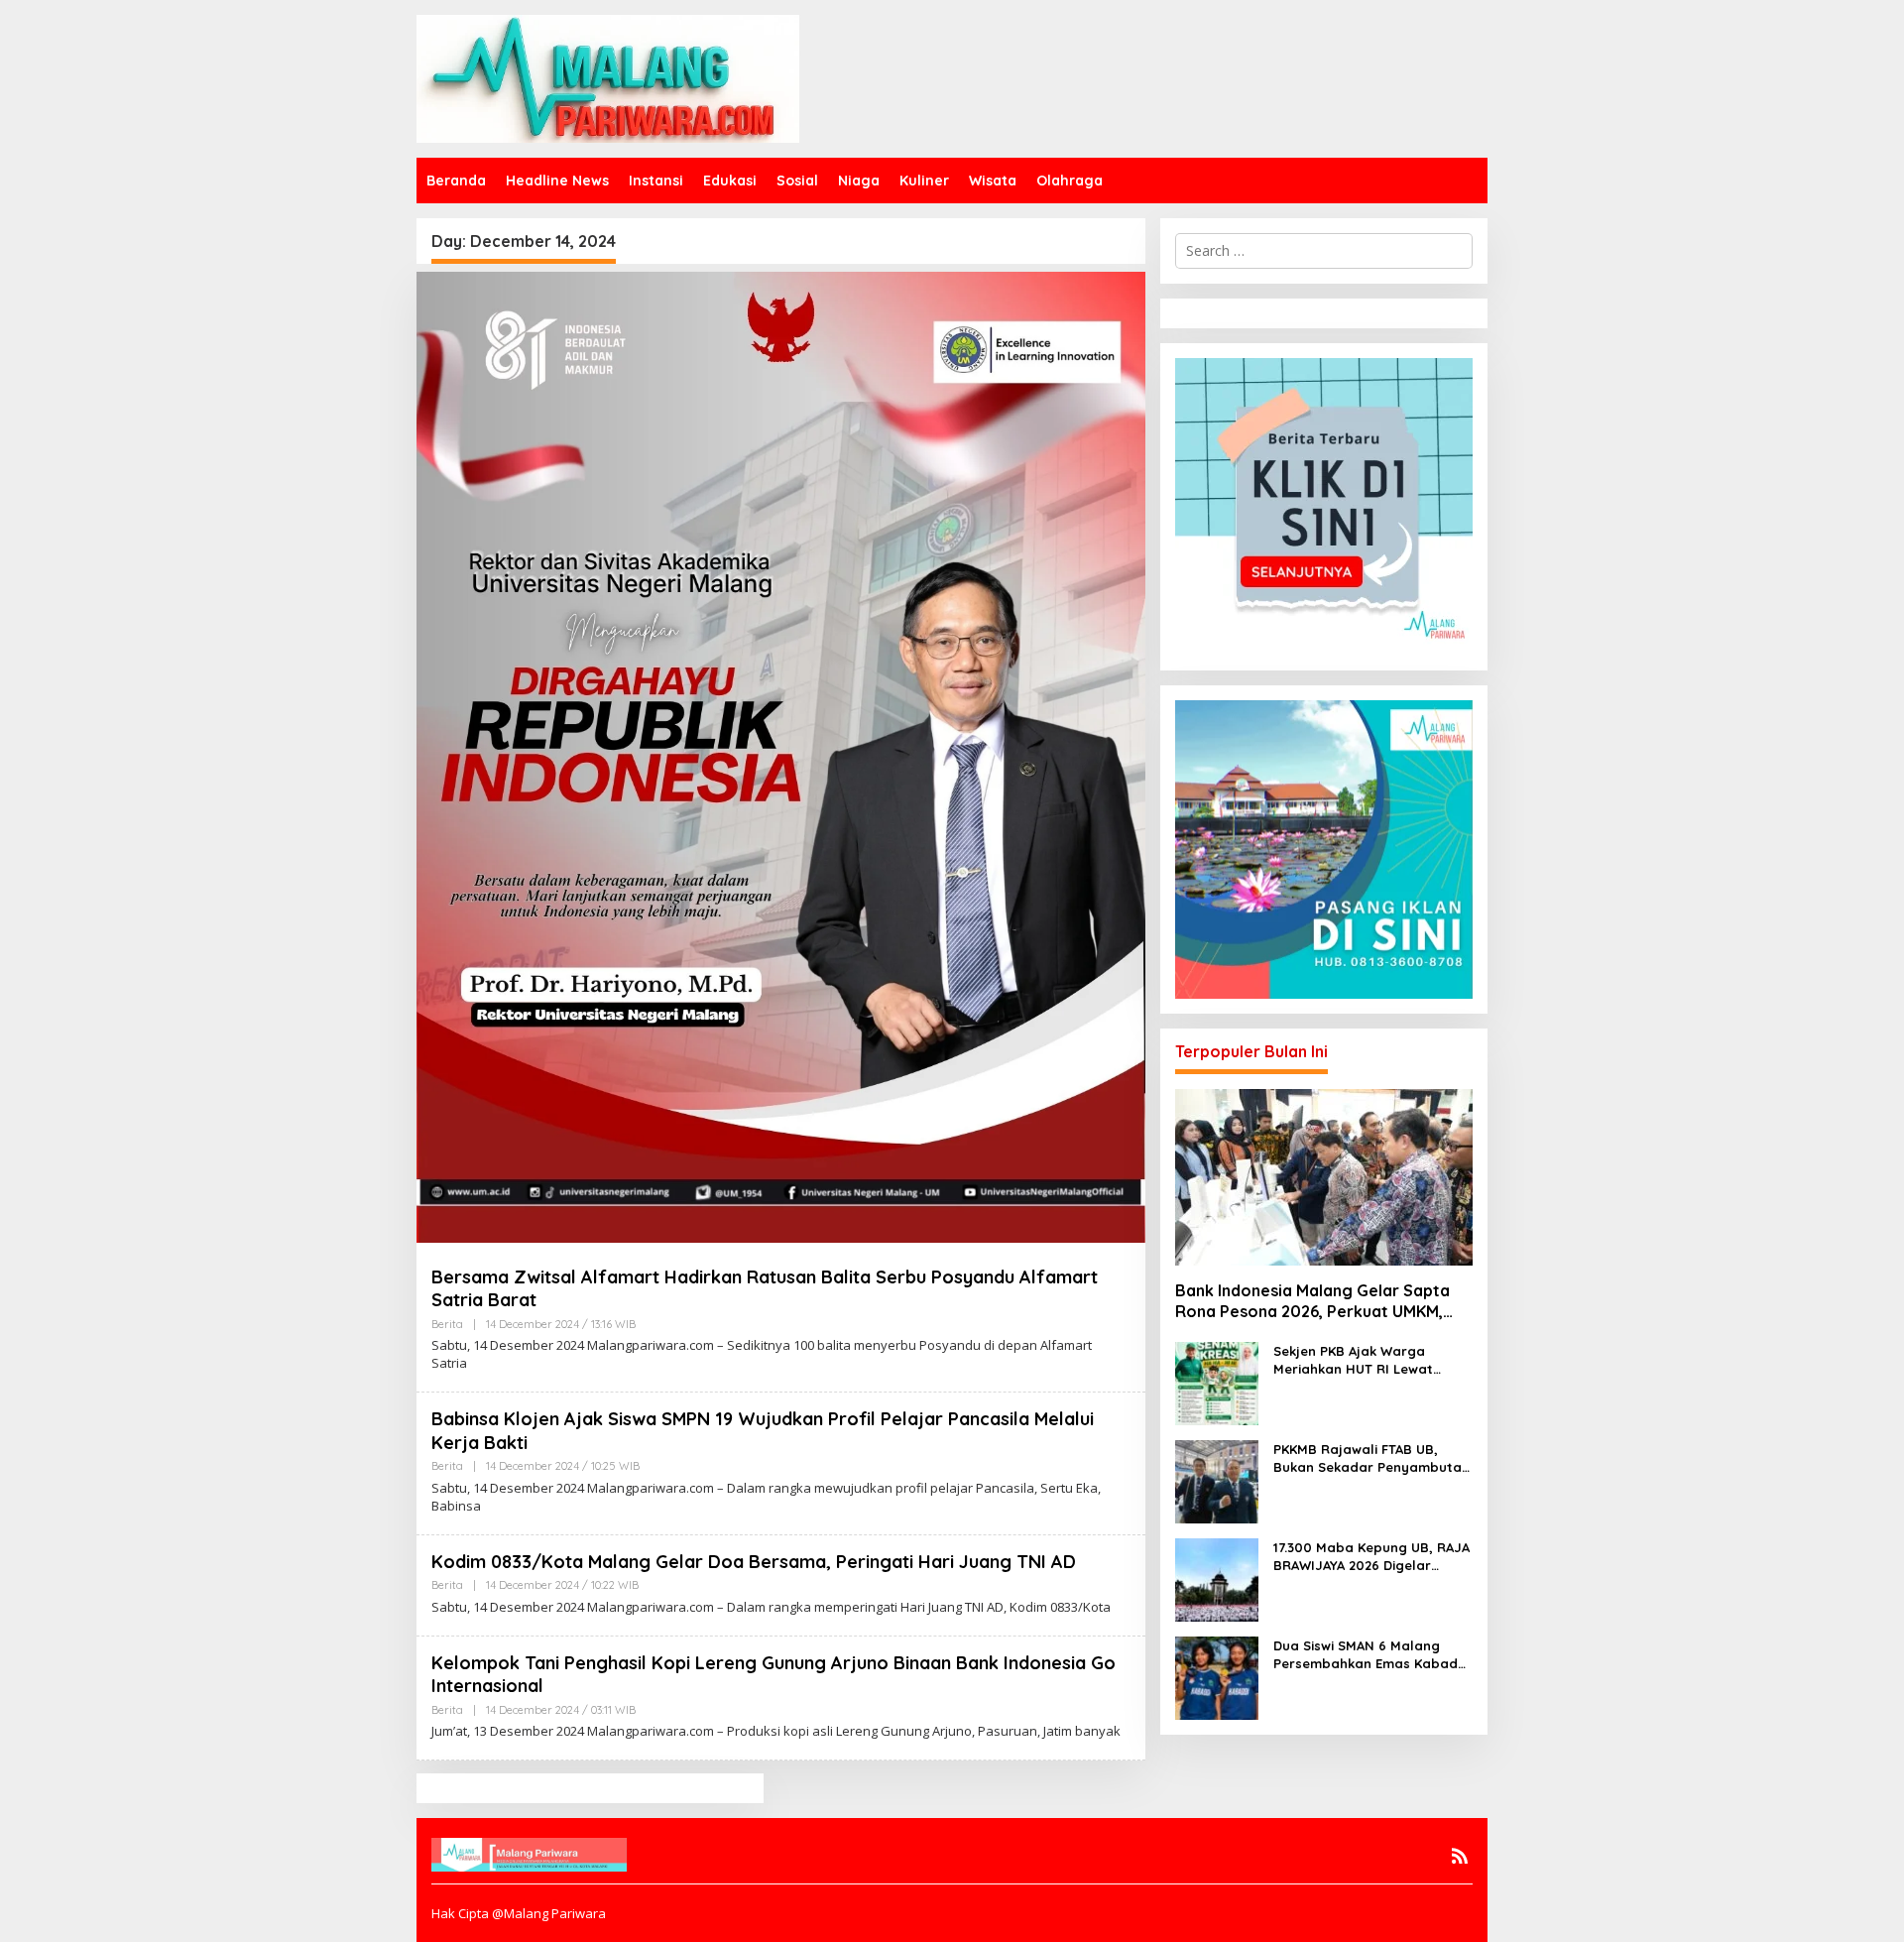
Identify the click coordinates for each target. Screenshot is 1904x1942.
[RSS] (1460, 1856)
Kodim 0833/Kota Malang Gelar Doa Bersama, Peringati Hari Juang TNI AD (754, 1562)
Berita (447, 1324)
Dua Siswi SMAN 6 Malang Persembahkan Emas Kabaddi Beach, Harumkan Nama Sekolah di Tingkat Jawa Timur (1371, 1655)
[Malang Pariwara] (608, 77)
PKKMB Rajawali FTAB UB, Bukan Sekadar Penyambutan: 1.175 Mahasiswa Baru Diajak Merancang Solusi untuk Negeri (1373, 1458)
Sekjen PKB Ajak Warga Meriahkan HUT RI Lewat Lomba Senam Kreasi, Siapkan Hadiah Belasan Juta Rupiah (1373, 1360)
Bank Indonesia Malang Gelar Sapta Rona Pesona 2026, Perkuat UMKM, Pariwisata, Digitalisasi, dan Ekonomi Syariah (1316, 1301)
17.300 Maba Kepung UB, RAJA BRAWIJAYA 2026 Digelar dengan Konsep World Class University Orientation (1371, 1557)
